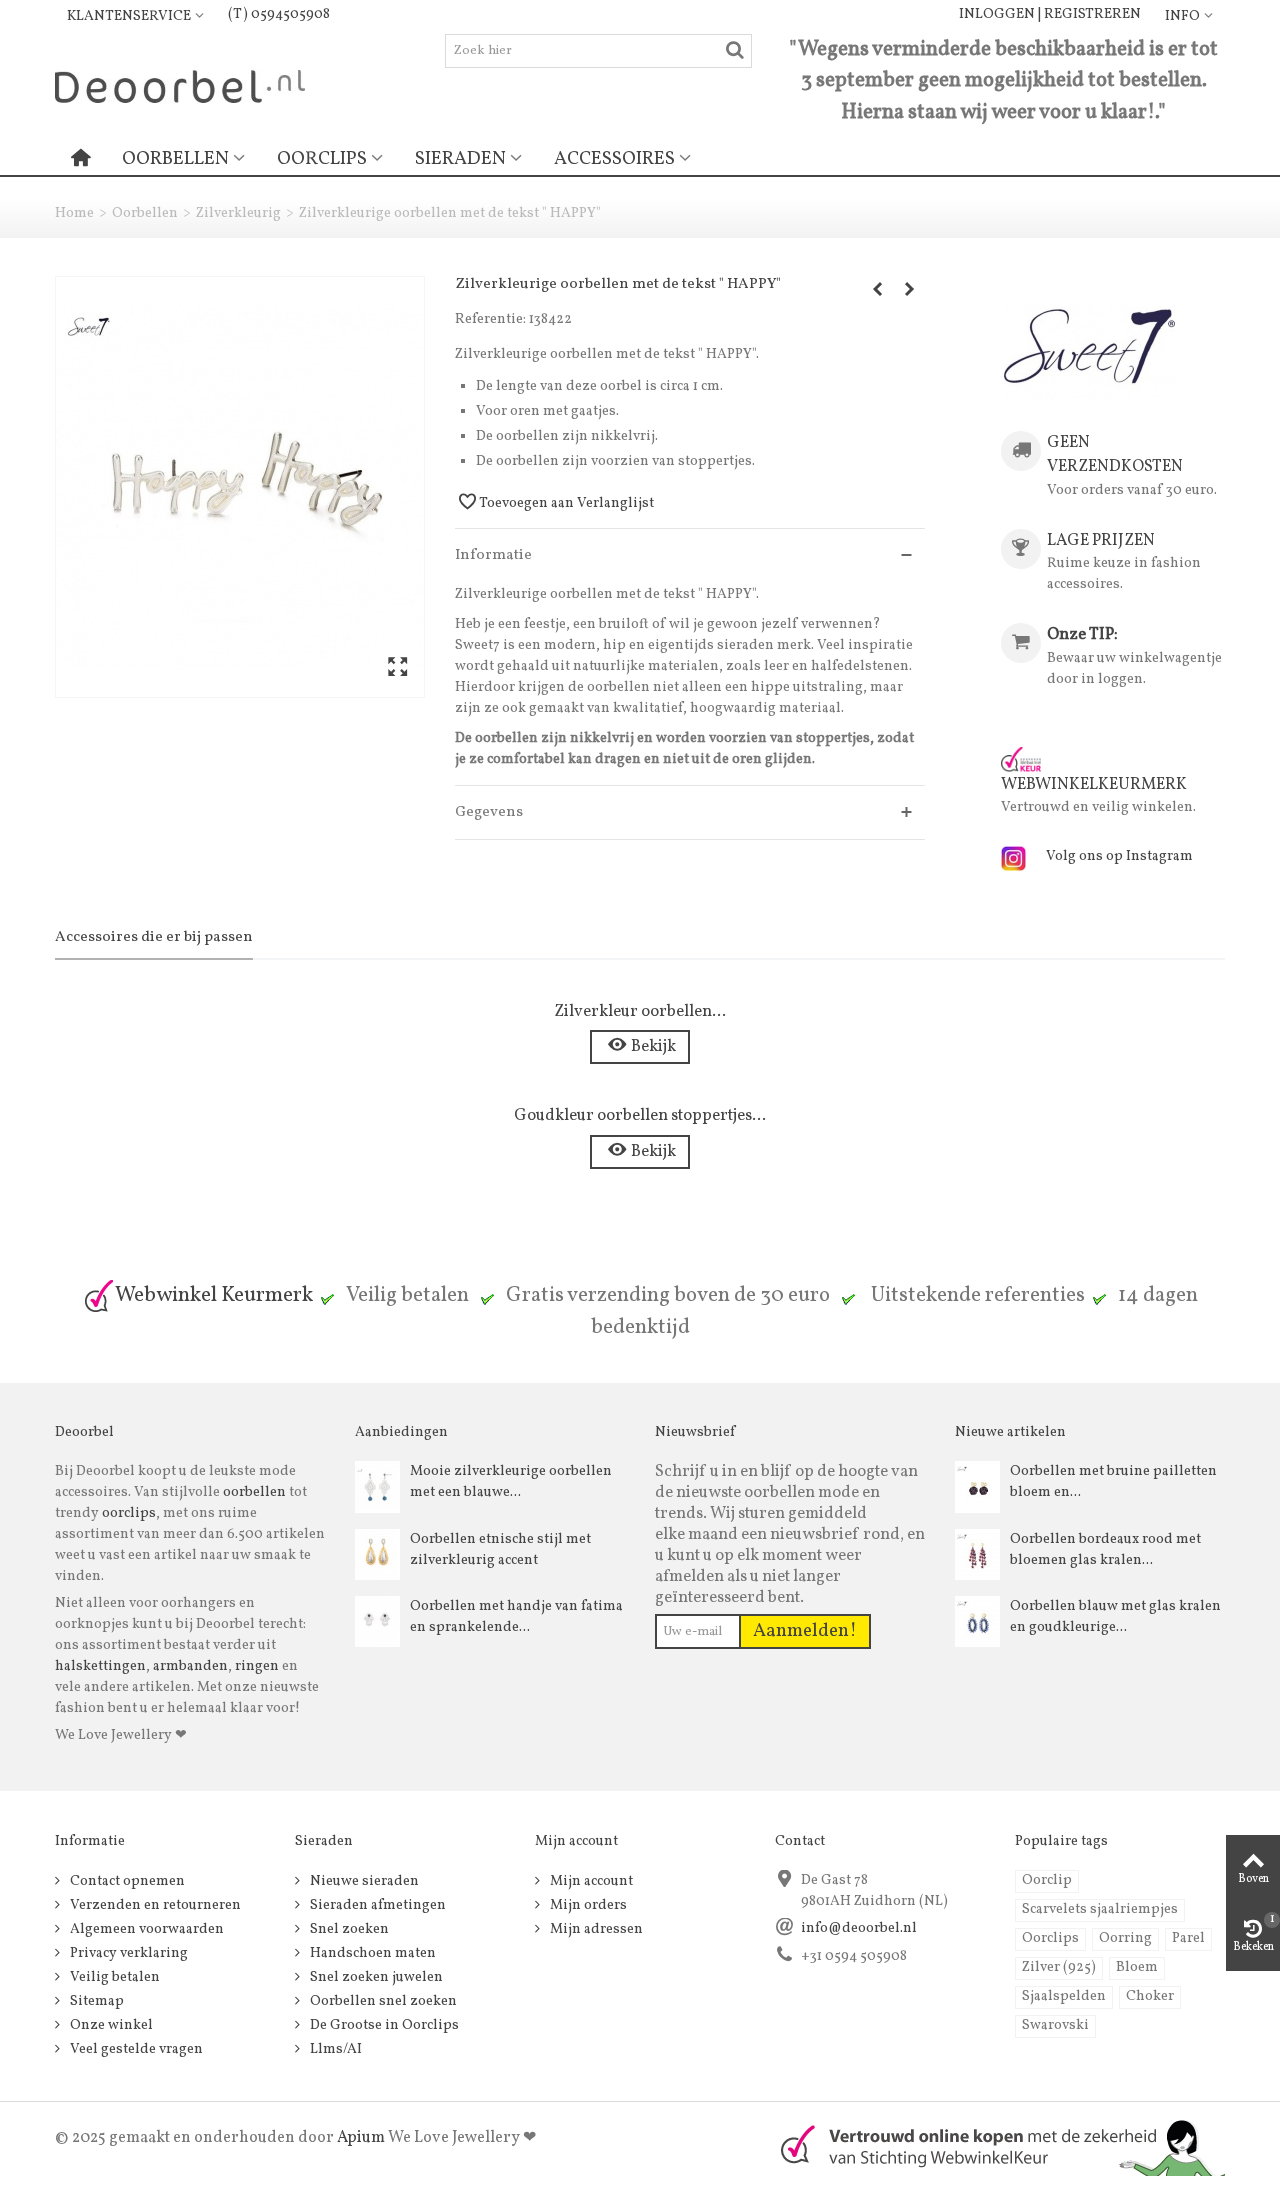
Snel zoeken (348, 1929)
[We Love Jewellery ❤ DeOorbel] (180, 85)
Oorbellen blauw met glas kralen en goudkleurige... (1115, 1617)
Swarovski (1055, 2025)
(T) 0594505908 (279, 14)
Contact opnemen (126, 1881)
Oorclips (322, 159)
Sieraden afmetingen (376, 1905)
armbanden (190, 1666)
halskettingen (100, 1666)
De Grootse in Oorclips (383, 2025)
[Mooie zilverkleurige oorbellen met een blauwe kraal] (377, 1486)
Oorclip (1047, 1880)
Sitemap (95, 2001)
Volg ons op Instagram (1119, 856)
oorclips (129, 1513)
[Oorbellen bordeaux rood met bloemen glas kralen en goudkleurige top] (977, 1554)
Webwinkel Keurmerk (214, 1295)
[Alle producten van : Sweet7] (1090, 346)
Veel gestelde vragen (135, 2049)
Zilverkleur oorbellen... (640, 1011)
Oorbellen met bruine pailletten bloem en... (1113, 1482)
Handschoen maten (371, 1953)
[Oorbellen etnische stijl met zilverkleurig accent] (377, 1554)
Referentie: (490, 319)
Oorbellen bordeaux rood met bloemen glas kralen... (1105, 1550)
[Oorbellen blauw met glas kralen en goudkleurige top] (977, 1621)
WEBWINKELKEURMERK (1094, 784)
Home (74, 213)
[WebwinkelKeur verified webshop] (991, 2145)
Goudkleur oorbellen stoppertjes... (640, 1115)
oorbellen (253, 1492)
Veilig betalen (113, 1977)
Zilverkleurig (238, 213)
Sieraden (460, 159)
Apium (361, 2138)
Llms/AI (334, 2049)
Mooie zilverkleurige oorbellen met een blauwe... (511, 1482)
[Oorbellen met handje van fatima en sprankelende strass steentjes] (377, 1621)
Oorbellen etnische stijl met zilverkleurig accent (500, 1550)
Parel (1188, 1938)
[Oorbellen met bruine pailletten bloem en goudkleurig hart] (977, 1486)
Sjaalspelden (1064, 1996)
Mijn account (590, 1881)
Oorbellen (175, 159)
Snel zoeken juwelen (375, 1977)
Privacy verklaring (127, 1953)
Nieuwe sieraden (363, 1881)
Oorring (1125, 1938)
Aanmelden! (805, 1631)
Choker (1150, 1996)
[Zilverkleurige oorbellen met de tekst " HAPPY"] (240, 487)
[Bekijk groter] (397, 668)
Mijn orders (587, 1905)
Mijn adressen (595, 1929)
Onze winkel (110, 2025)
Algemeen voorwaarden (145, 1929)
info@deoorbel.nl (859, 1928)
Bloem (1137, 1967)
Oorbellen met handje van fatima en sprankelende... (516, 1617)
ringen (257, 1666)
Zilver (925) (1059, 1967)
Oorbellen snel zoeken (382, 2001)
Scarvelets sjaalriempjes (1100, 1909)
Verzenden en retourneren (154, 1905)
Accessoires (614, 159)
